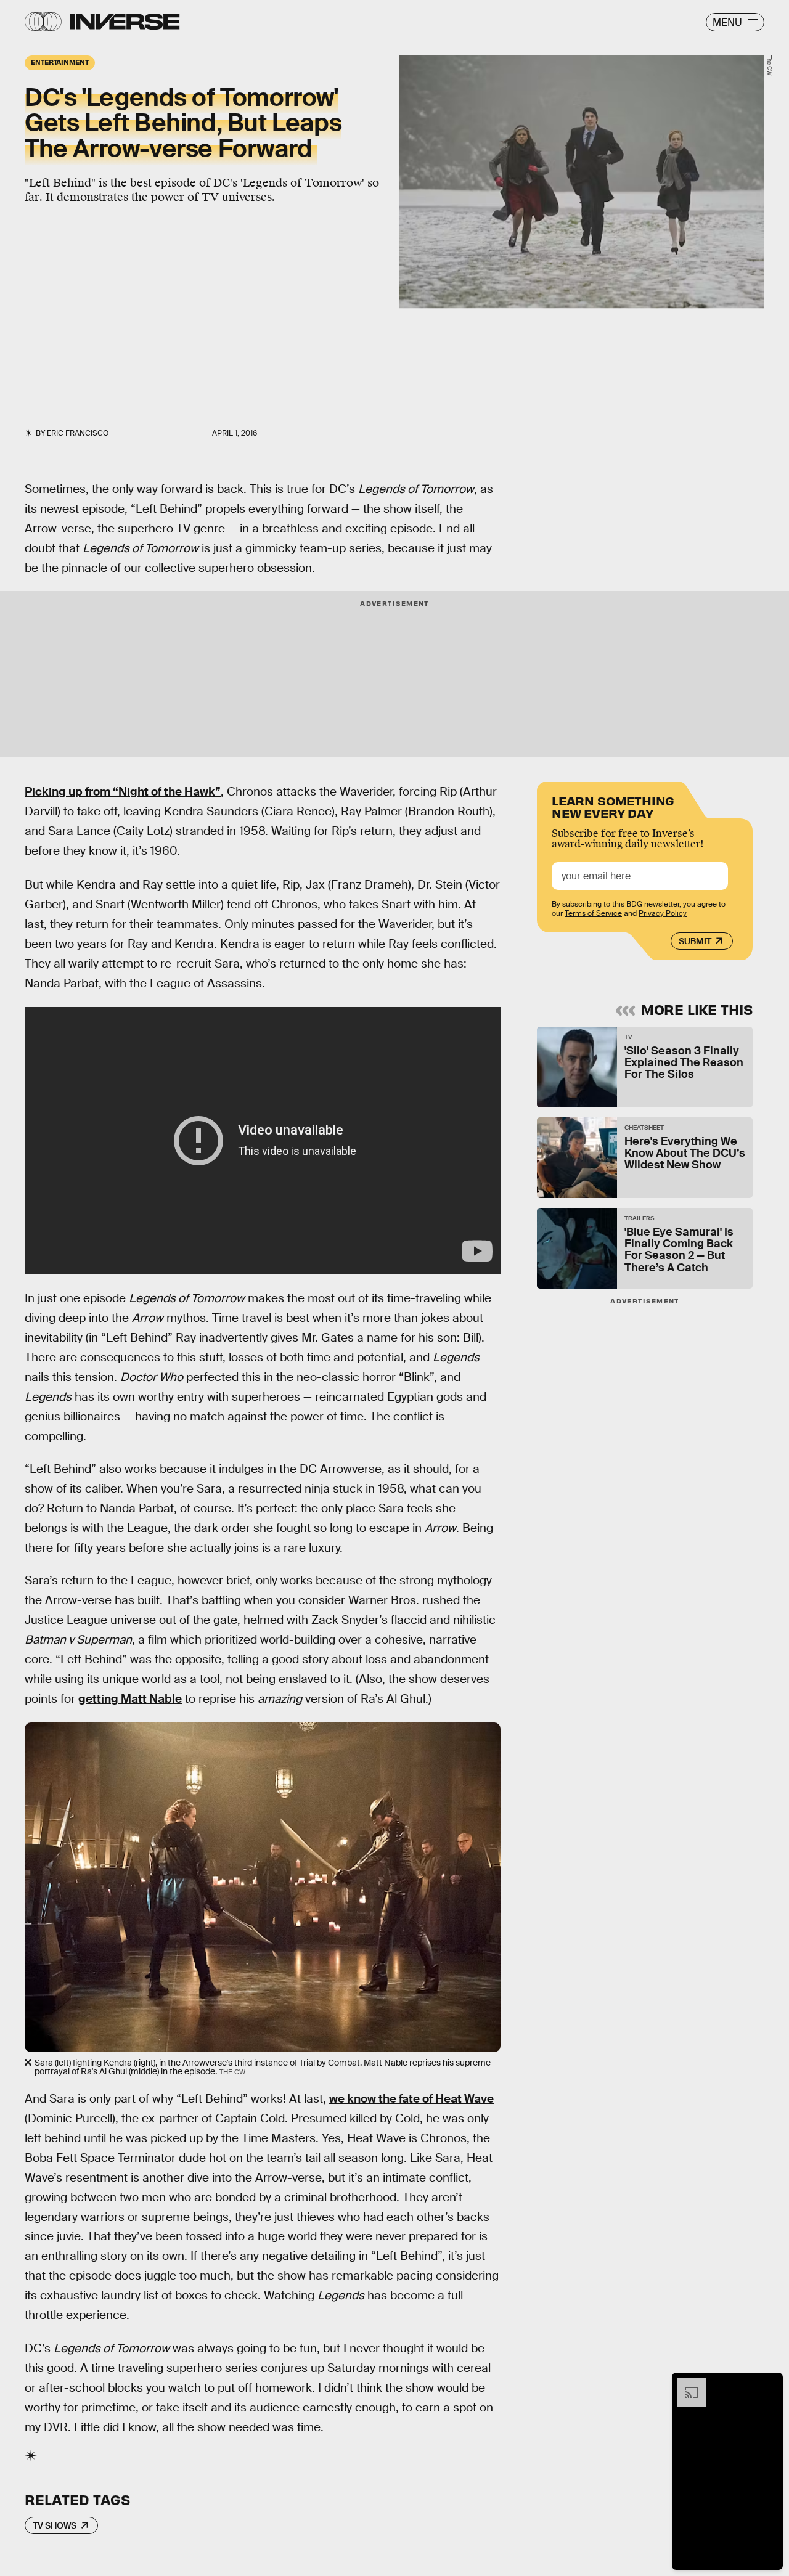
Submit (695, 941)
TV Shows (55, 2525)
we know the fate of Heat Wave (411, 2099)
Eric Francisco (78, 433)
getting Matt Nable (130, 1699)
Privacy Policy (663, 913)
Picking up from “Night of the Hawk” (123, 792)
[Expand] (685, 2384)
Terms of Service (593, 913)
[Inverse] (125, 22)
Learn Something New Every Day (613, 806)
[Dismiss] (769, 2384)
